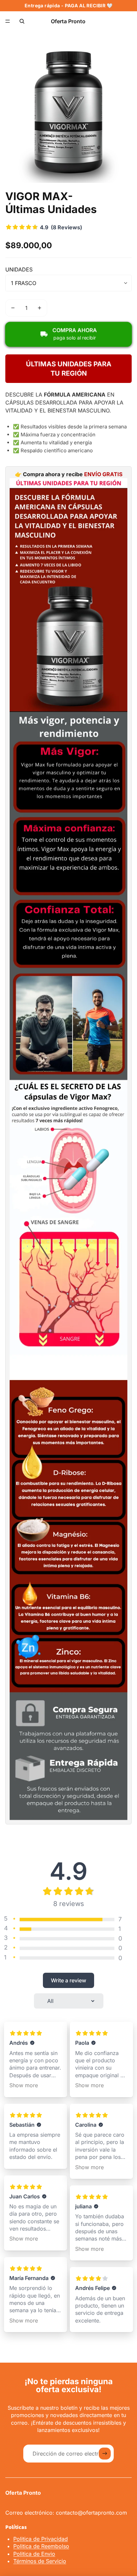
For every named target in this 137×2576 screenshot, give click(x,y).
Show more (24, 2085)
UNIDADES (19, 269)
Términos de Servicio (40, 2561)
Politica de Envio (34, 2554)
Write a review (68, 1980)
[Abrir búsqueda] (22, 21)
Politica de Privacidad (41, 2539)
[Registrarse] (105, 2454)
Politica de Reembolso (41, 2546)
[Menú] (8, 21)
